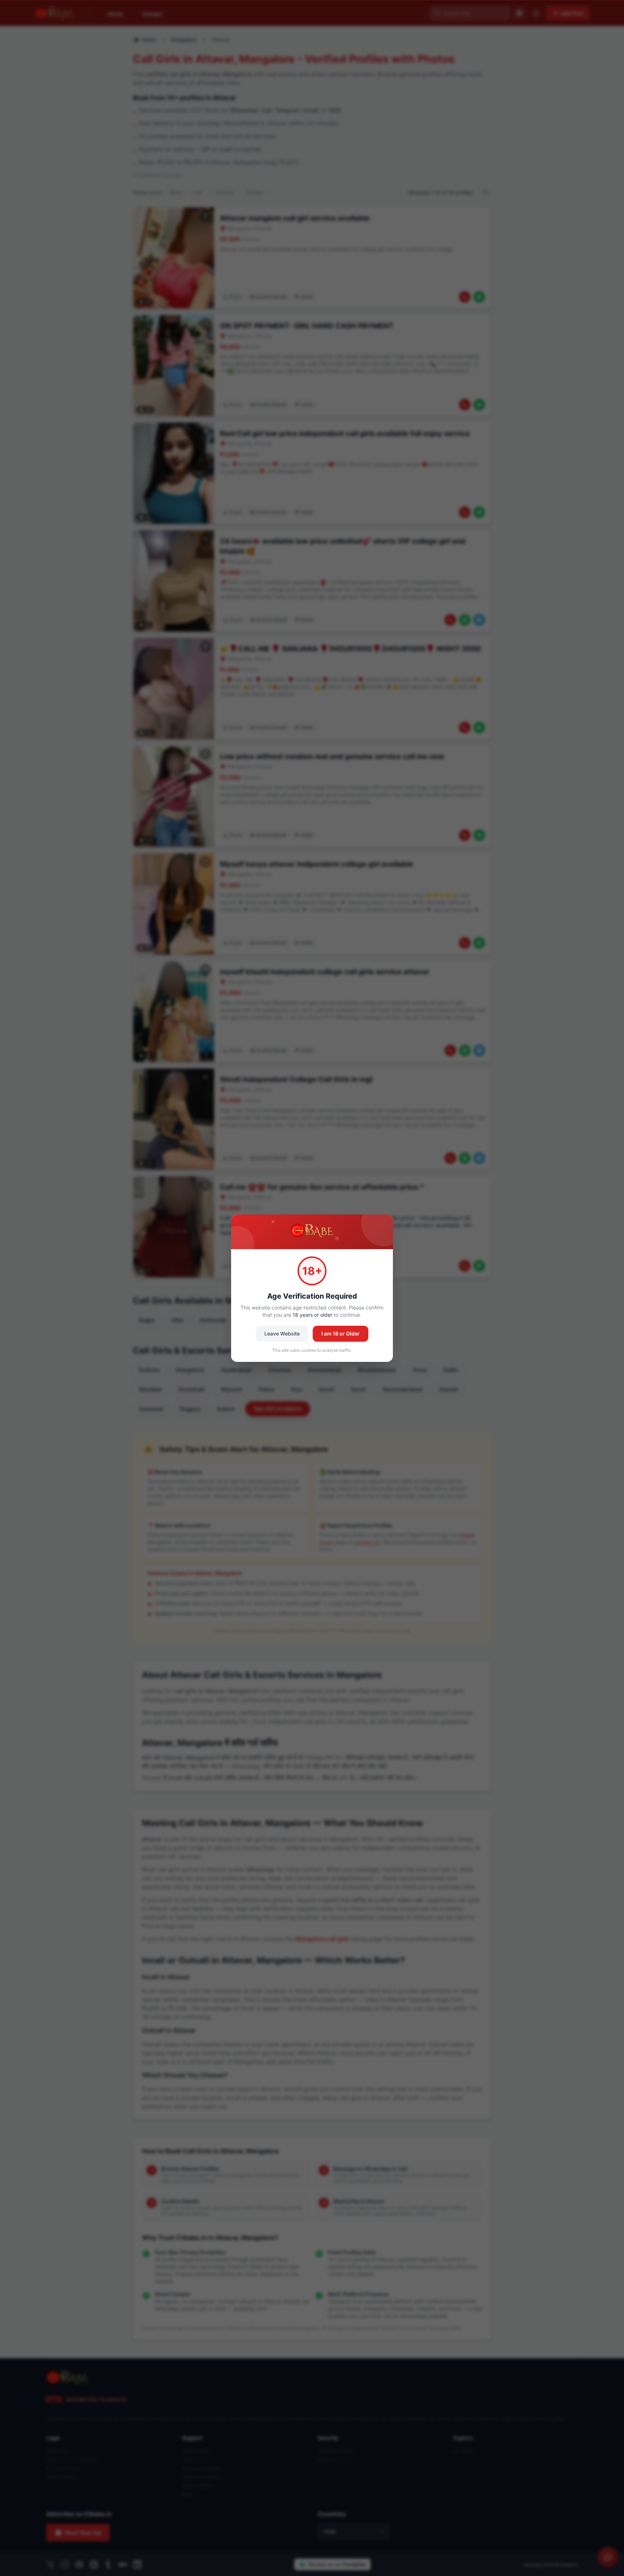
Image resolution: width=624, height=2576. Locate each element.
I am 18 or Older (341, 1334)
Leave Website (282, 1334)
